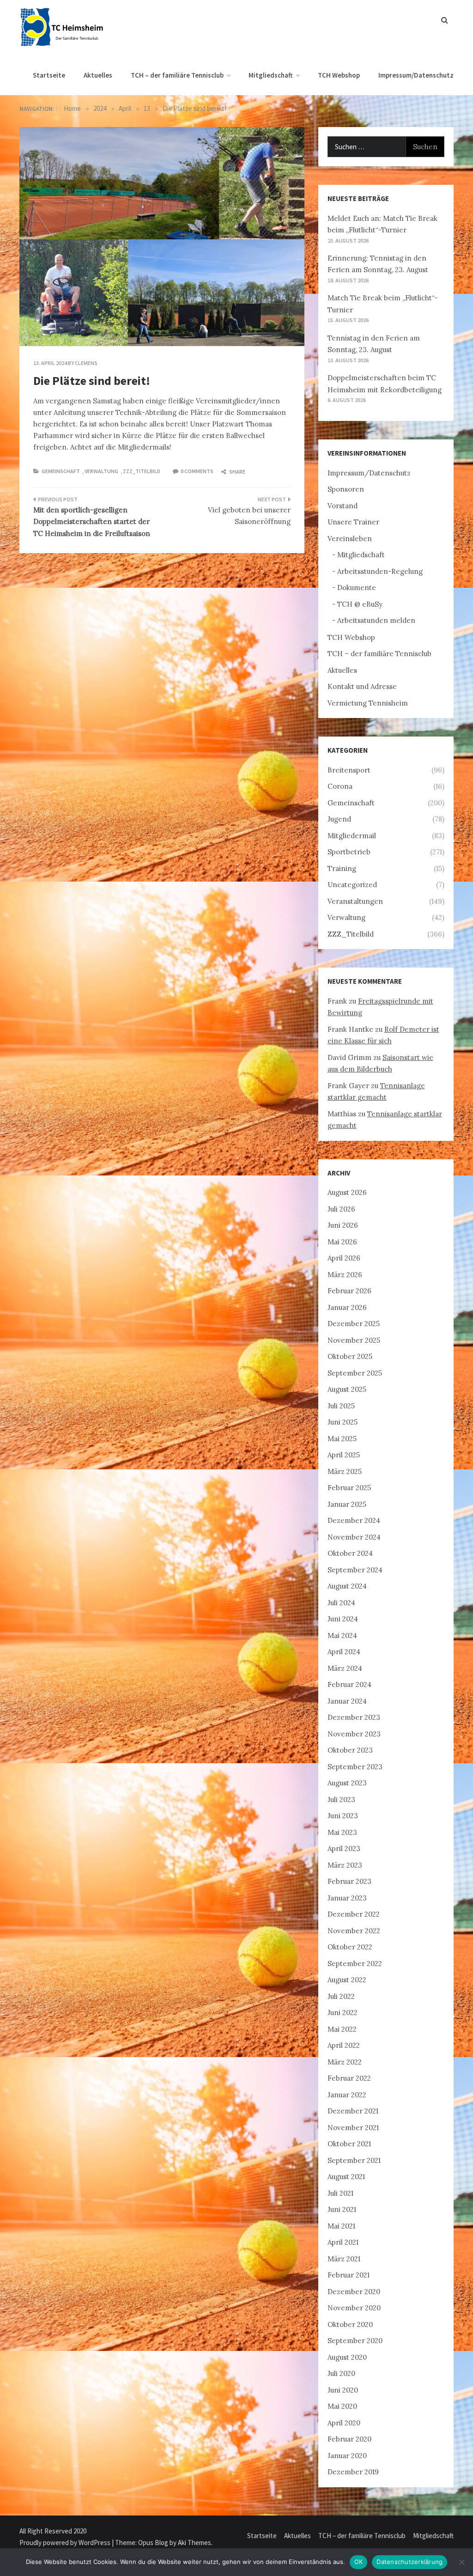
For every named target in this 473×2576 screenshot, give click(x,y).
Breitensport (349, 770)
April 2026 (344, 1258)
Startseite (49, 75)
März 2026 (345, 1275)
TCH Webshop (339, 75)
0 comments (197, 471)
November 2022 (354, 1931)
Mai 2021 (341, 2226)
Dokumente (357, 588)
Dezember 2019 (353, 2472)
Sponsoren (346, 489)
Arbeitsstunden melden (376, 620)
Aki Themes (194, 2543)
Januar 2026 (347, 1307)
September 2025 (355, 1373)
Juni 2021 (342, 2209)
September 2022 (355, 1964)
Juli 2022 (341, 1996)
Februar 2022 (349, 2078)
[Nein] (461, 2562)
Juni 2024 (343, 1619)
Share (237, 472)
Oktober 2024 (350, 1553)
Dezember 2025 (354, 1324)
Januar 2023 (347, 1898)
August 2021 (346, 2177)
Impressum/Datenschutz (416, 75)
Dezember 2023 (354, 1717)
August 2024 (347, 1586)
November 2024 (354, 1537)
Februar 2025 (349, 1488)
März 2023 (345, 1865)
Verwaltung (101, 471)
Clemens (86, 363)
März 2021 (344, 2259)
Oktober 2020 (350, 2324)
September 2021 (354, 2160)
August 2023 (347, 1783)
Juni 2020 (343, 2390)
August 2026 (347, 1192)
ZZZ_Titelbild (142, 471)
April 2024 (344, 1652)
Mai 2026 (342, 1242)
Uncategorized (352, 885)
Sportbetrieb (349, 852)
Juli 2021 (340, 2193)
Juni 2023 (343, 1816)
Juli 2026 (341, 1209)
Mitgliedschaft (271, 75)
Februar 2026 (349, 1291)
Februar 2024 (349, 1684)
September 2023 (355, 1767)
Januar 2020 (347, 2456)
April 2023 (344, 1848)
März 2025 (345, 1471)
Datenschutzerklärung (409, 2562)
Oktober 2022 (350, 1947)
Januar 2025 (347, 1504)
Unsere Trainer (353, 522)
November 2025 (354, 1340)
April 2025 (344, 1455)
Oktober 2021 (349, 2144)
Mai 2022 (342, 2029)
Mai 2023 (342, 1832)
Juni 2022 (343, 2013)
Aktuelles (98, 75)
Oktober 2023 (350, 1750)
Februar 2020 (349, 2439)
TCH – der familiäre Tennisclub (177, 75)
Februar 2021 (349, 2275)
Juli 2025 (341, 1406)
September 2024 (355, 1570)
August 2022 (347, 1980)
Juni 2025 (343, 1422)
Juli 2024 (341, 1603)
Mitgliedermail (352, 836)
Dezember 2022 (354, 1914)
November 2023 (354, 1734)
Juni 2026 (343, 1225)
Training (342, 868)
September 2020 (355, 2341)
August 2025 (347, 1389)
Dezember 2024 (354, 1520)
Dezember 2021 (353, 2111)
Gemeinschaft (61, 471)
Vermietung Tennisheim (368, 703)
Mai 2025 (342, 1439)
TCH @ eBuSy (360, 604)
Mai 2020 (342, 2406)
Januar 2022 (347, 2095)
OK (359, 2562)
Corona (340, 786)
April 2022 (344, 2045)
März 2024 (345, 1668)
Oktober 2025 (350, 1356)
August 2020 (347, 2357)
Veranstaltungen (355, 901)
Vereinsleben (350, 539)
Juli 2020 (341, 2373)
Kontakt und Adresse (362, 686)
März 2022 (345, 2062)
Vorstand (343, 506)
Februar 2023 (349, 1881)
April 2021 (343, 2242)
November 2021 (353, 2128)
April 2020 (344, 2423)
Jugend (339, 819)
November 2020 (354, 2308)
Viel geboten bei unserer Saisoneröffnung (249, 516)
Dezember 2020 (354, 2292)
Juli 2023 (341, 1800)
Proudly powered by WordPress (66, 2543)
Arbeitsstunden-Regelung (380, 571)
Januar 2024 (347, 1701)
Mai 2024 (342, 1635)
